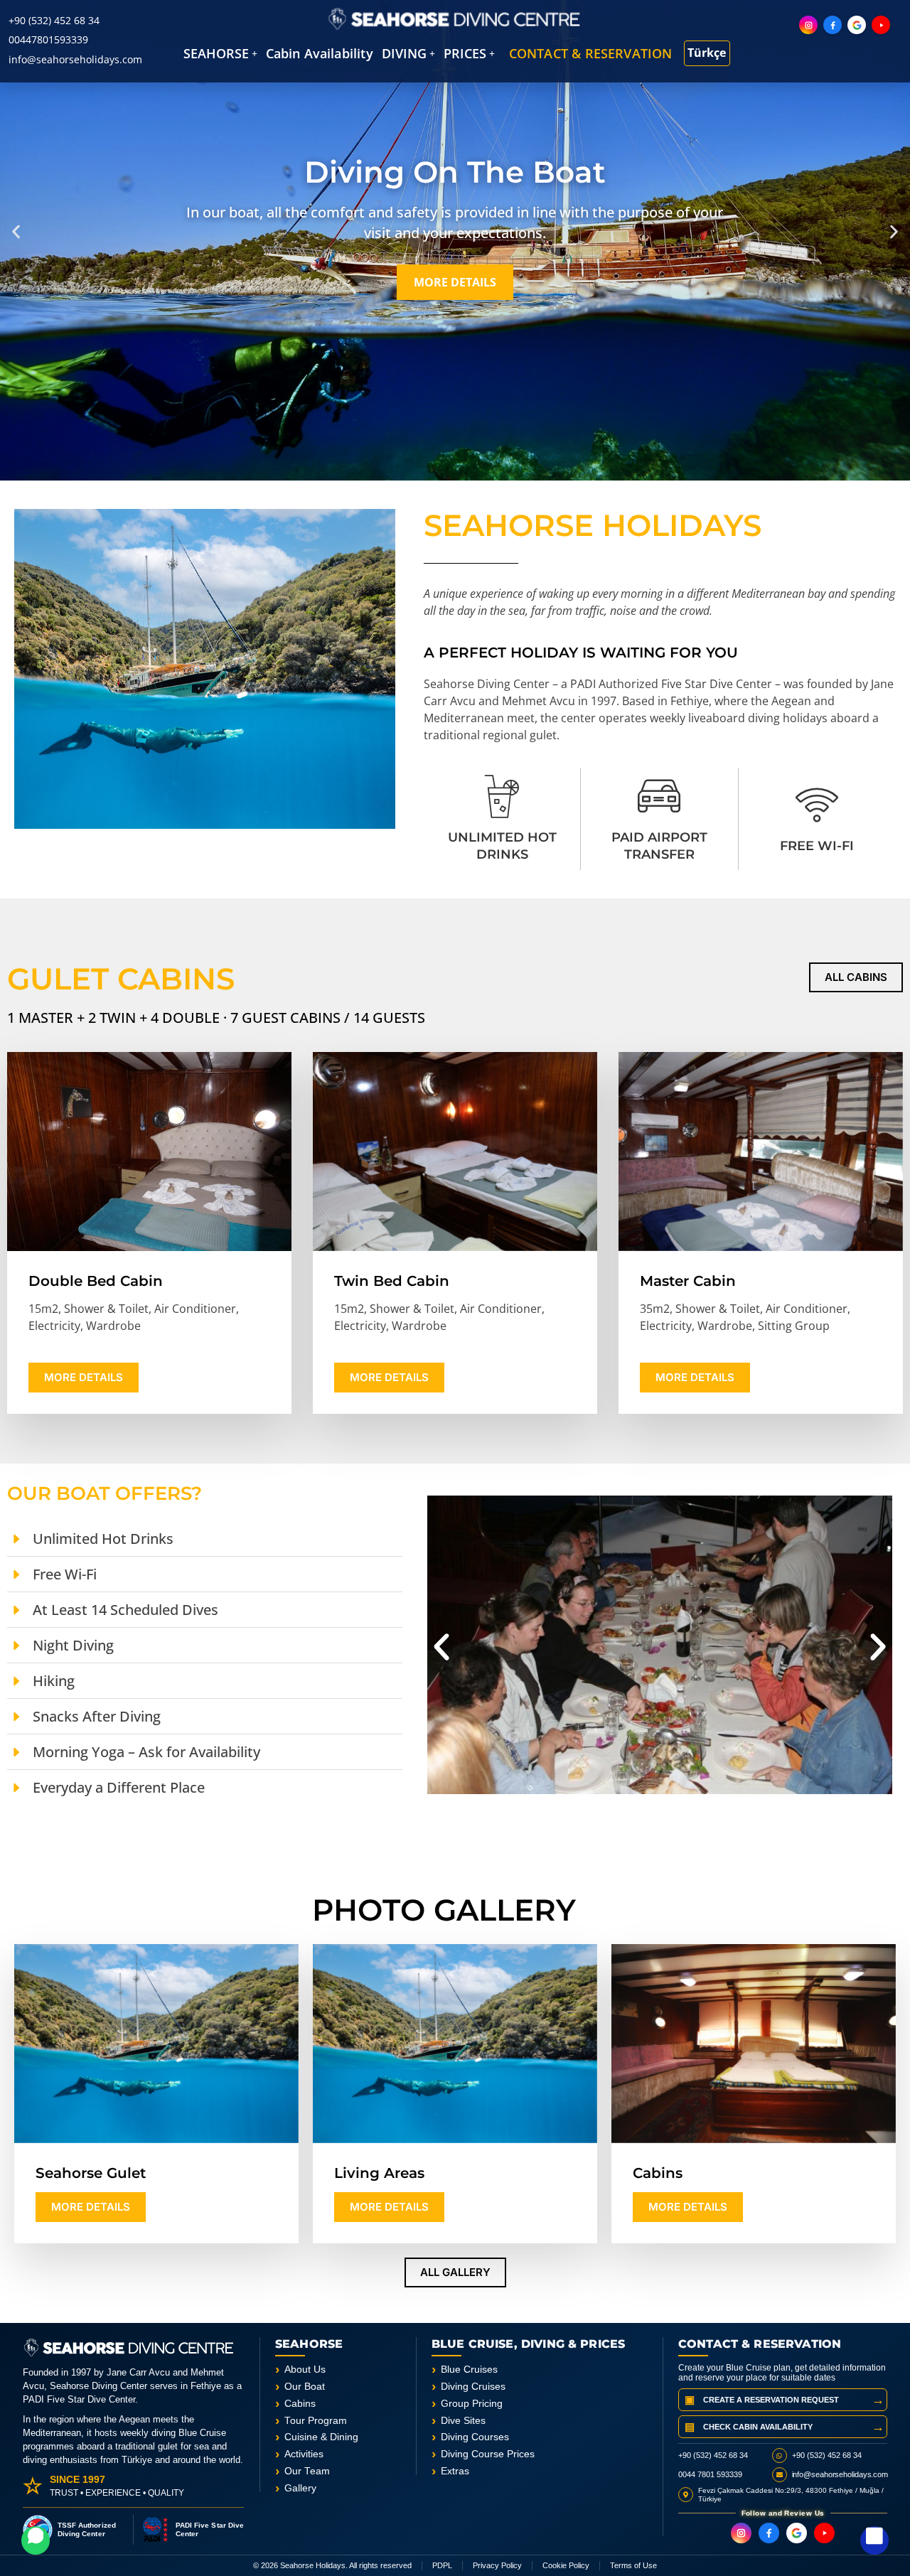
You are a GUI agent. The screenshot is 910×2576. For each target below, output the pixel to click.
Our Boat (305, 2387)
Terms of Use (633, 2565)
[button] (220, 53)
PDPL (442, 2565)
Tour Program (316, 2421)
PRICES (465, 53)
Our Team (307, 2471)
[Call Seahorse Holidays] (874, 2540)
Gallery (300, 2488)
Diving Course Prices (488, 2454)
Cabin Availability (320, 53)
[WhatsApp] (36, 2540)
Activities (304, 2454)
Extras (455, 2471)
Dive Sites (463, 2421)
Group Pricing (472, 2404)
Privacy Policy (497, 2565)
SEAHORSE (216, 53)
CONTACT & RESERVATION (591, 53)
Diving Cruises (473, 2387)
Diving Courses (475, 2437)
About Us (305, 2370)
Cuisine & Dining (321, 2437)
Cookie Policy (566, 2565)
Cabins (300, 2404)
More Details (84, 1377)
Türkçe (707, 53)
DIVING (404, 53)
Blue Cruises (469, 2370)
